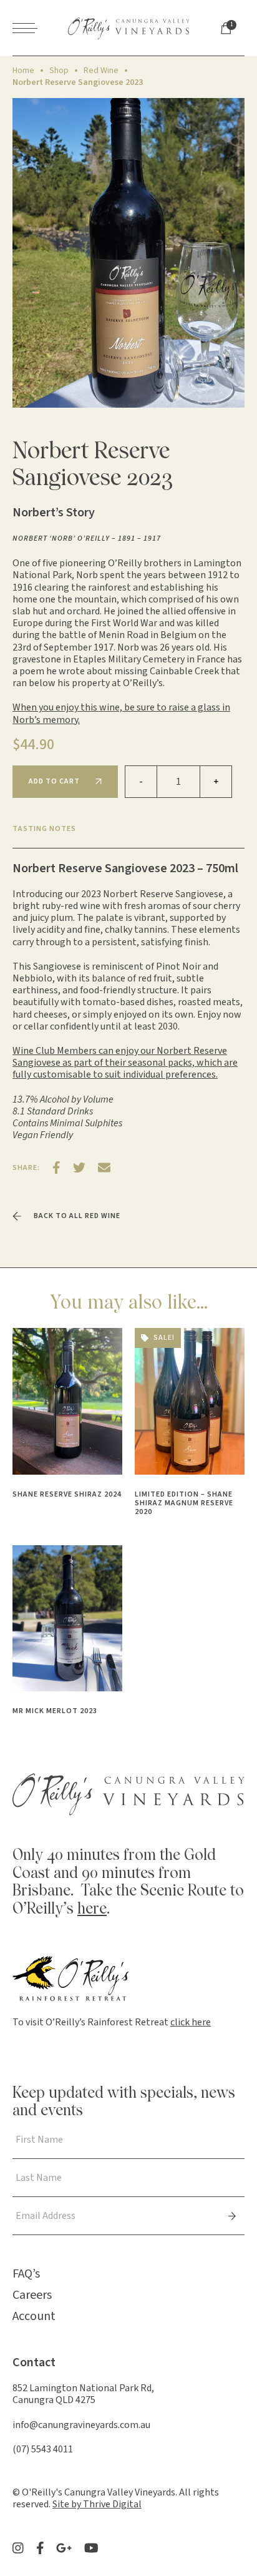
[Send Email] (104, 1168)
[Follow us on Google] (64, 2548)
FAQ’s (26, 2274)
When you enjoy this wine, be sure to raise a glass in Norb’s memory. (121, 713)
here (92, 1910)
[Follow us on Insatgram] (18, 2548)
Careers (32, 2295)
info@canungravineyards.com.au (81, 2425)
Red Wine (101, 71)
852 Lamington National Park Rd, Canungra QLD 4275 (83, 2394)
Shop (59, 71)
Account (34, 2316)
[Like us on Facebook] (40, 2548)
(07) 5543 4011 (43, 2449)
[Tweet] (79, 1168)
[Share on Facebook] (56, 1168)
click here (191, 2022)
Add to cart (54, 781)
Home (23, 71)
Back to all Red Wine (77, 1216)
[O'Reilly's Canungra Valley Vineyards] (129, 28)
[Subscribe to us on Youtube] (91, 2548)
